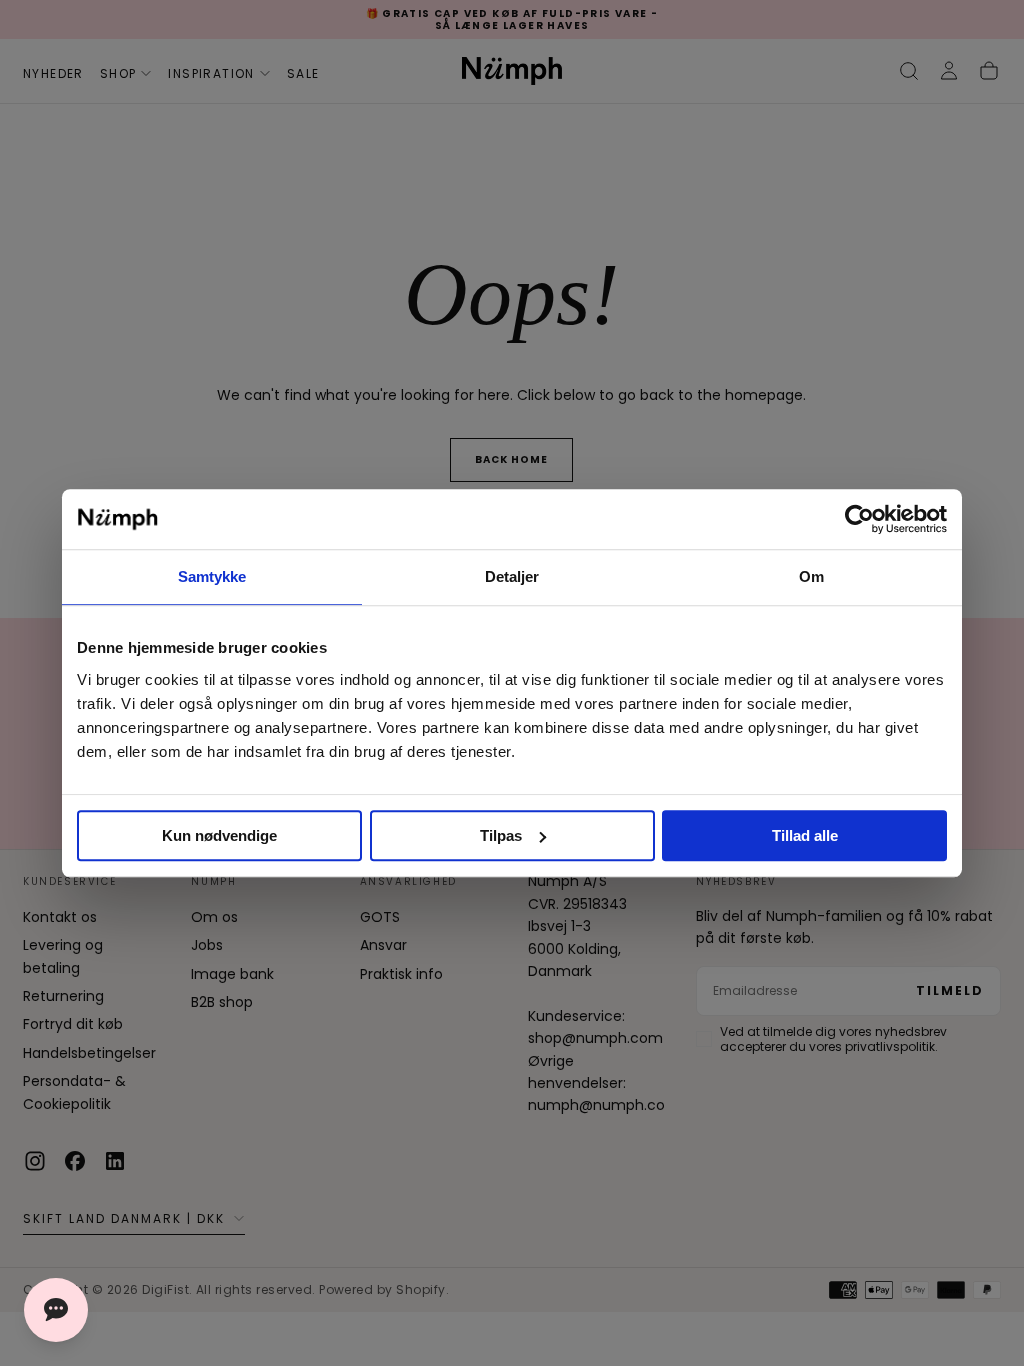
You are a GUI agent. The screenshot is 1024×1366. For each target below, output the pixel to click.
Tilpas (501, 835)
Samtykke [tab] (212, 576)
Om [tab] (811, 576)
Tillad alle (805, 835)
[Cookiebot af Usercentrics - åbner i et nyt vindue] (859, 519)
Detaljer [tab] (512, 576)
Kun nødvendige (219, 835)
